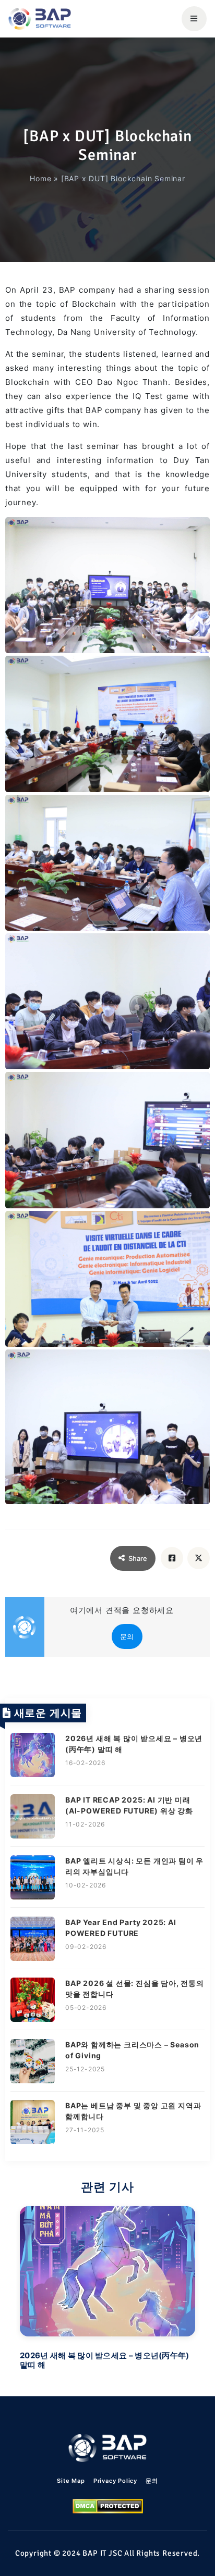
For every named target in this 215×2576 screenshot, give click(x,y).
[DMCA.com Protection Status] (108, 2506)
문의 (127, 1636)
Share (138, 1558)
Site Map (71, 2481)
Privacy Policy (115, 2481)
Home (40, 178)
